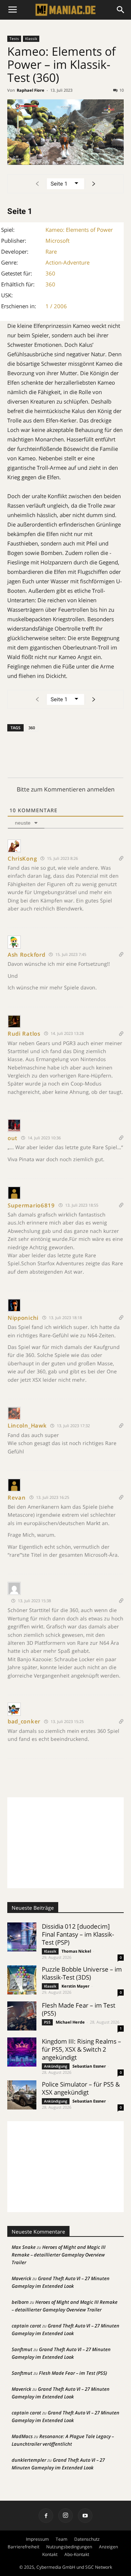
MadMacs (22, 2436)
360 (50, 273)
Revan (17, 1497)
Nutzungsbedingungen (69, 2547)
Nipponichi (23, 1318)
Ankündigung (56, 2066)
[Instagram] (65, 2516)
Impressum (37, 2539)
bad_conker (24, 1721)
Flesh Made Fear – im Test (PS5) (79, 2009)
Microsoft (57, 241)
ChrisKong (22, 858)
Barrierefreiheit (23, 2547)
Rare (51, 251)
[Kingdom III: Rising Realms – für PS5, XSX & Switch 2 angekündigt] (22, 2052)
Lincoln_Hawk (27, 1425)
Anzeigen (108, 2547)
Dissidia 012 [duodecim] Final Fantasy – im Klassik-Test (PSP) (78, 1934)
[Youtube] (85, 2516)
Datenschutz (87, 2539)
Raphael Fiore (31, 90)
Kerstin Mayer (76, 1986)
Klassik (31, 39)
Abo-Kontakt (77, 2554)
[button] (121, 10)
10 (122, 90)
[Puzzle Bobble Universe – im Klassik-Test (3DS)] (22, 1980)
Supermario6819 (31, 1205)
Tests (14, 39)
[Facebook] (46, 2516)
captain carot (26, 2326)
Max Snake (24, 2247)
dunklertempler (29, 2460)
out (13, 1138)
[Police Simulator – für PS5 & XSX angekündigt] (22, 2095)
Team (61, 2539)
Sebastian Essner (89, 2066)
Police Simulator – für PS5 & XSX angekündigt (81, 2088)
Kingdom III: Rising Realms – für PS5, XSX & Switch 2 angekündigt (82, 2049)
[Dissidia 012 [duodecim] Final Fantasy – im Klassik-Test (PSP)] (22, 1937)
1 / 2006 (56, 306)
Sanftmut (22, 2349)
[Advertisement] (65, 1843)
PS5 (47, 2022)
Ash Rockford (26, 954)
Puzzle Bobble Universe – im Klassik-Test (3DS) (82, 1973)
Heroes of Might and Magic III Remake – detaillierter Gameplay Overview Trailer (59, 2255)
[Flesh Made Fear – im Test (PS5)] (22, 2016)
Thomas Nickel (76, 1951)
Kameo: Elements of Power (79, 230)
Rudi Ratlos (24, 1033)
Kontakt (50, 2554)
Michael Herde (70, 2022)
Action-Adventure (68, 262)
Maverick (21, 2278)
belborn (20, 2302)
